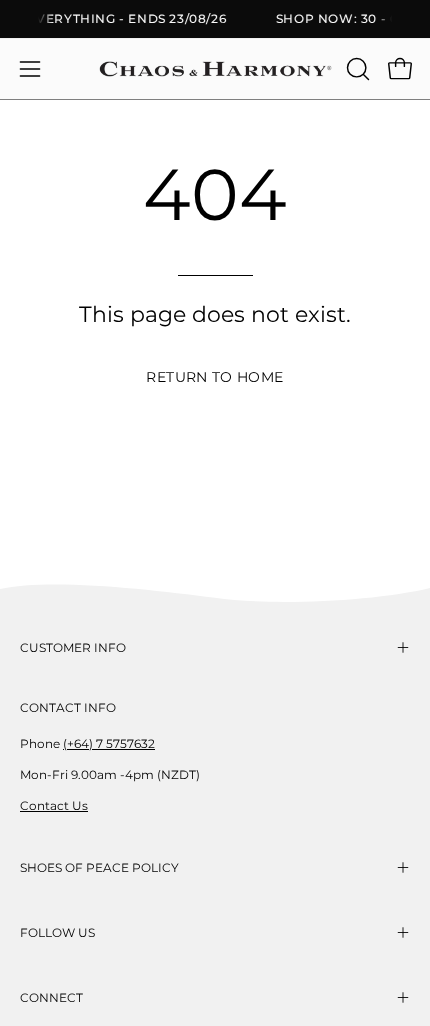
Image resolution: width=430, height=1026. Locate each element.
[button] (356, 69)
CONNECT (51, 997)
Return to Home (214, 377)
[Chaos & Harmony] (215, 69)
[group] (215, 19)
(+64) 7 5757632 (109, 743)
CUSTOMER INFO (73, 647)
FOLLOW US (57, 932)
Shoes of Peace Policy (99, 867)
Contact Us (54, 805)
